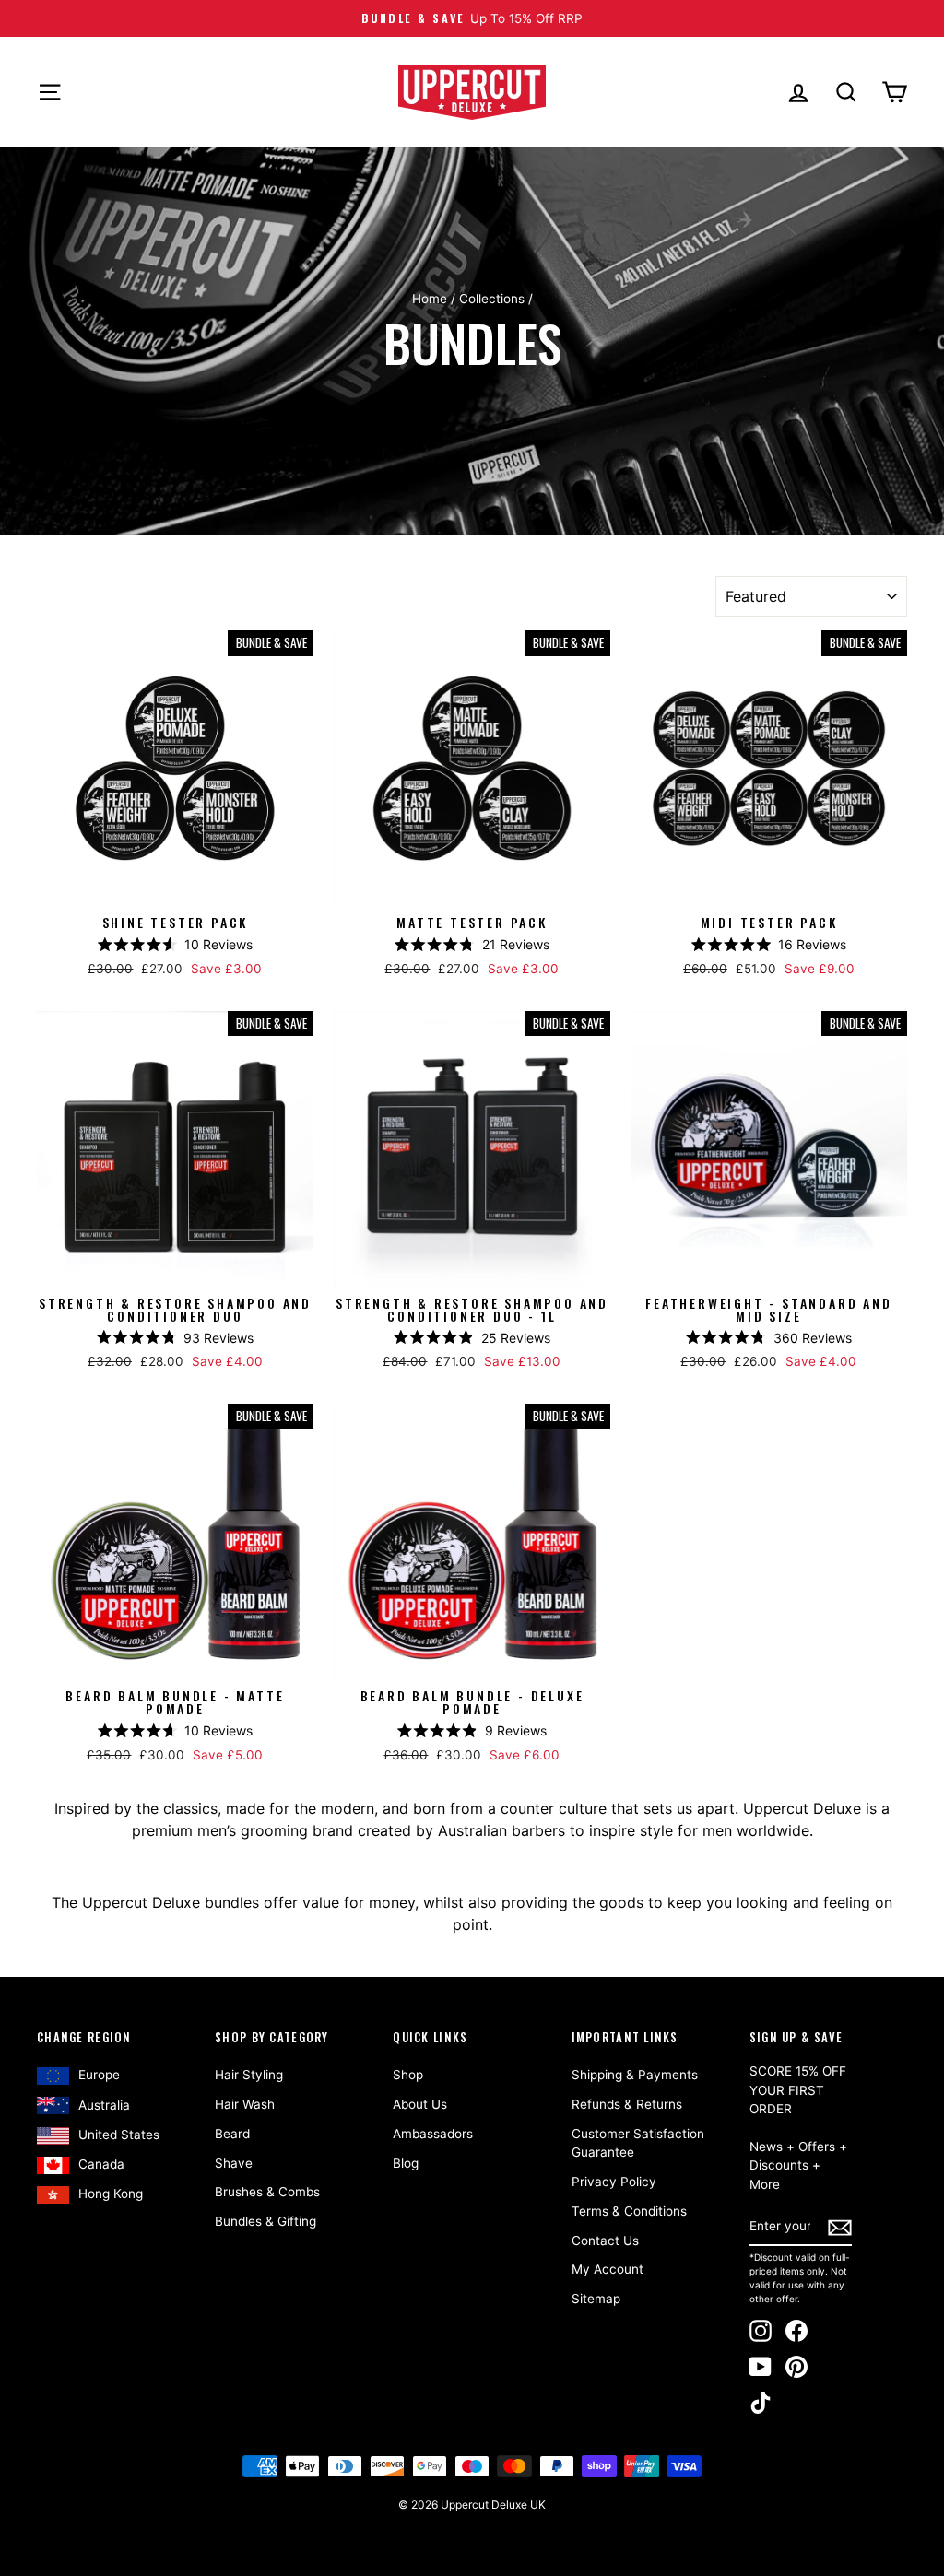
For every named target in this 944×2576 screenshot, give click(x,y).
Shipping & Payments (635, 2075)
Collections (492, 299)
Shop (408, 2075)
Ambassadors (433, 2134)
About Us (420, 2104)
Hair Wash (245, 2104)
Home (430, 299)
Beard (232, 2134)
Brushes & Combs (267, 2192)
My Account (608, 2269)
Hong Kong (111, 2194)
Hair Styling (249, 2075)
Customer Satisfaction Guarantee (638, 2143)
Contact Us (605, 2241)
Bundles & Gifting (265, 2221)
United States (119, 2135)
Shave (234, 2163)
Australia (104, 2105)
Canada (101, 2164)
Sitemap (596, 2299)
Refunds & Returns (627, 2104)
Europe (99, 2075)
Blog (406, 2163)
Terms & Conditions (629, 2211)
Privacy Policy (614, 2182)
